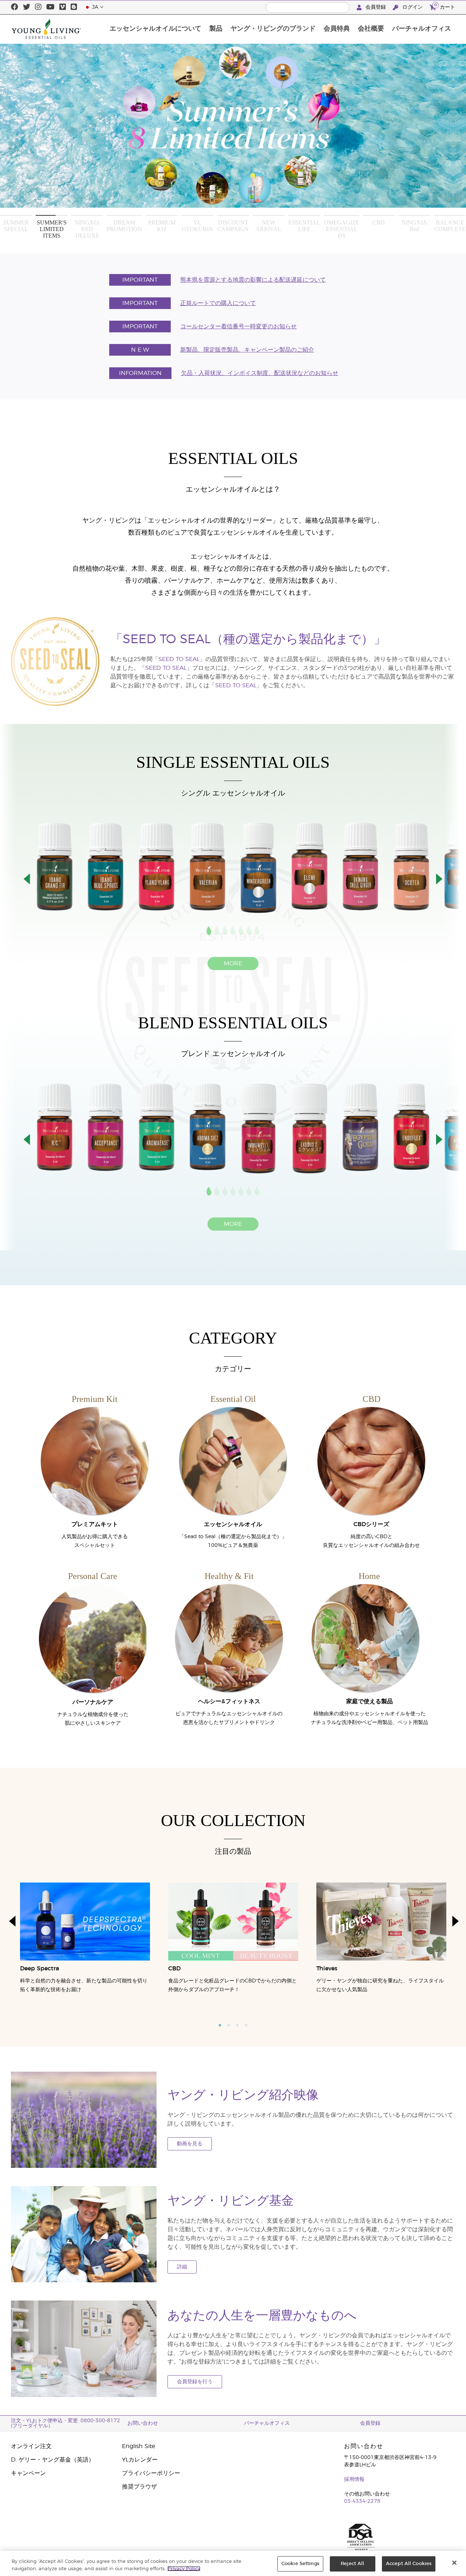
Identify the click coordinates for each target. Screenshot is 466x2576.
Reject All (352, 2564)
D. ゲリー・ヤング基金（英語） (53, 2460)
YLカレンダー (140, 2460)
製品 (216, 29)
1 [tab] (220, 2025)
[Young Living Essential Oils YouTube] (50, 7)
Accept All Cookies (409, 2564)
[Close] (454, 2563)
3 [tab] (237, 2025)
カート (445, 6)
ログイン (412, 7)
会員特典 (337, 29)
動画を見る (190, 2144)
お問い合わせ (143, 2423)
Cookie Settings (300, 2564)
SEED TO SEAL (179, 659)
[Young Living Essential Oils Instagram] (38, 7)
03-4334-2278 (362, 2501)
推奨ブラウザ (139, 2487)
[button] (27, 879)
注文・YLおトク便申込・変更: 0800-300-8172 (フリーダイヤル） (66, 2423)
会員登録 (376, 7)
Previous (35, 137)
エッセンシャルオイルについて (155, 29)
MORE (233, 963)
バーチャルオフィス (422, 29)
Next (432, 137)
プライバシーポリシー (151, 2473)
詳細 (182, 2267)
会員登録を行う (195, 2382)
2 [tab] (229, 2025)
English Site (139, 2446)
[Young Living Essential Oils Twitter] (27, 7)
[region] (233, 2563)
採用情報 (354, 2479)
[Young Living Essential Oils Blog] (74, 7)
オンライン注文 (31, 2446)
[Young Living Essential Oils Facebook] (15, 7)
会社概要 (371, 29)
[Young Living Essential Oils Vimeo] (63, 7)
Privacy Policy (184, 2569)
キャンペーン (28, 2473)
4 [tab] (246, 2025)
